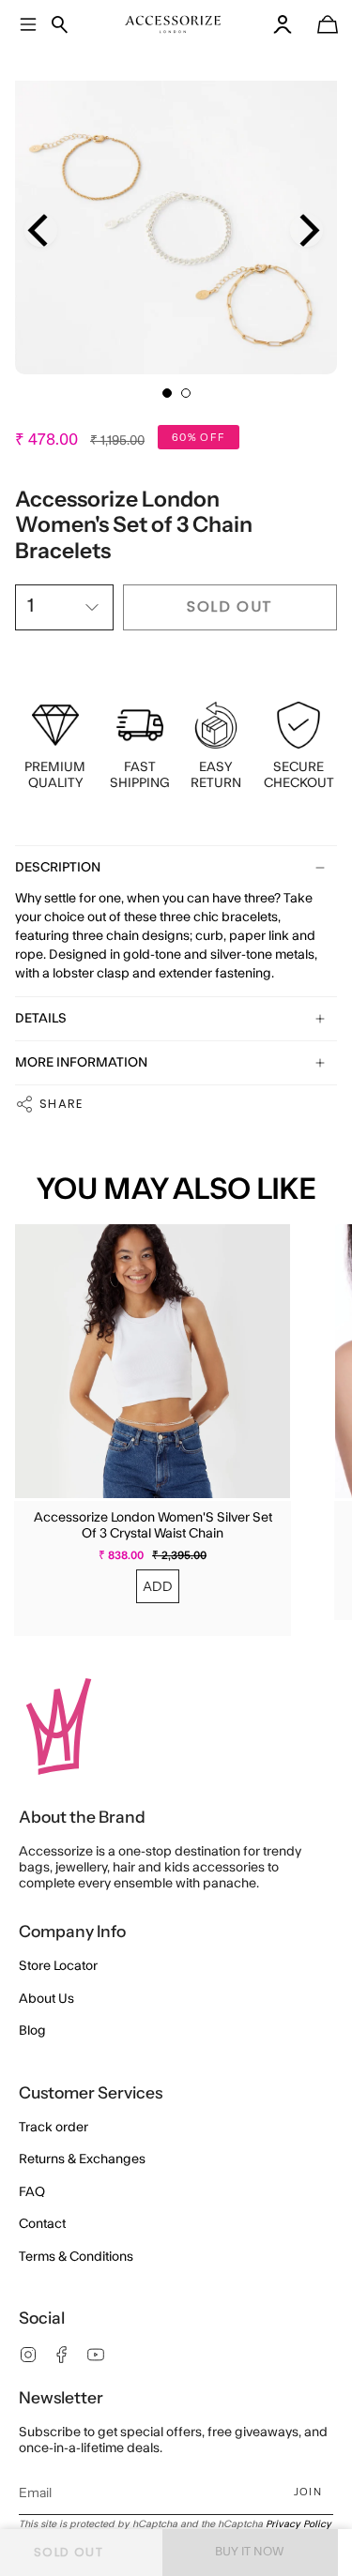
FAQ (32, 2192)
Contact (42, 2224)
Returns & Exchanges (82, 2159)
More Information (81, 1063)
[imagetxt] (173, 24)
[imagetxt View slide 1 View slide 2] (176, 213)
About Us (46, 1999)
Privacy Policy (298, 2524)
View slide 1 (167, 393)
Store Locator (58, 1966)
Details (41, 1019)
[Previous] (41, 230)
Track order (54, 2128)
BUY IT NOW (250, 2552)
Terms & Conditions (76, 2257)
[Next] (306, 230)
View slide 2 (186, 393)
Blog (32, 2031)
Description (58, 868)
